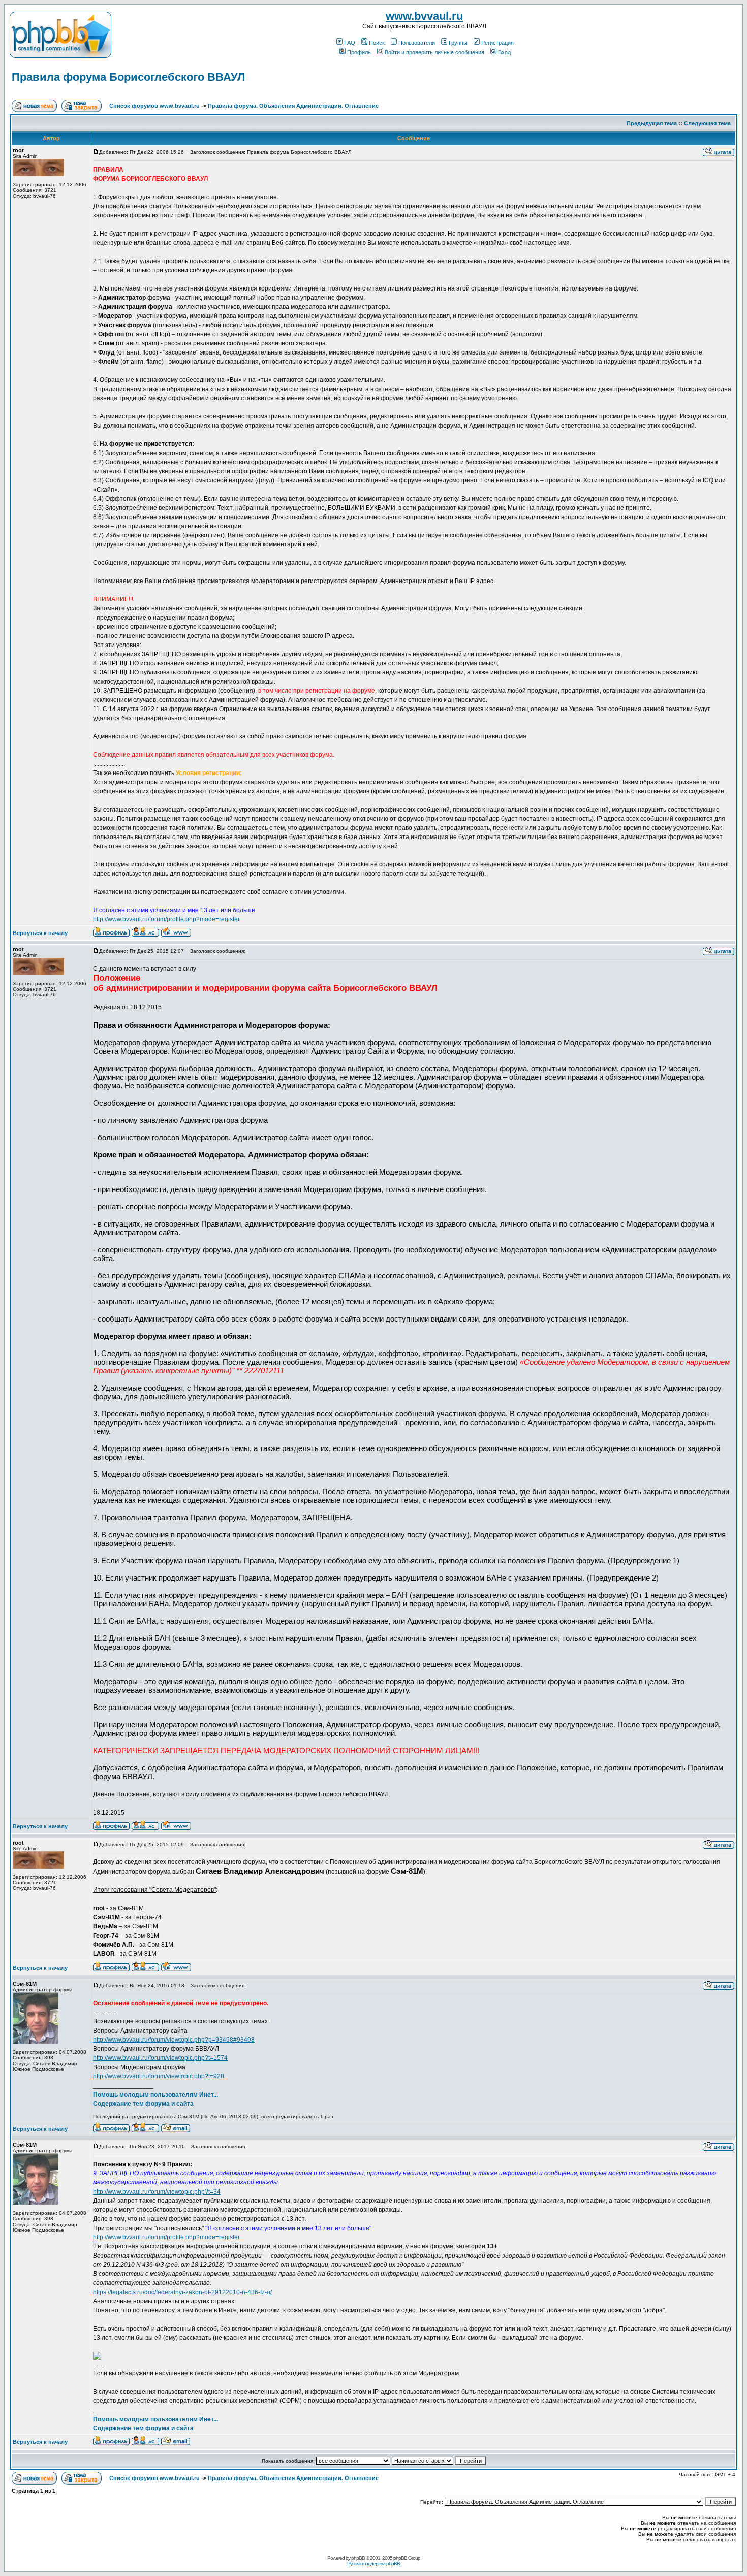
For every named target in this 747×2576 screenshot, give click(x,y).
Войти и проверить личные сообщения (434, 52)
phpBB (358, 2558)
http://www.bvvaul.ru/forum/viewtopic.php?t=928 (159, 2076)
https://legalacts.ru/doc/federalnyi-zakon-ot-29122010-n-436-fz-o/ (182, 2292)
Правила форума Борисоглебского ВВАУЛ (128, 77)
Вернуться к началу (40, 933)
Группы (458, 43)
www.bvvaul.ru (424, 16)
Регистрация (497, 43)
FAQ (350, 43)
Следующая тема (707, 123)
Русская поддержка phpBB (373, 2564)
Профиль (359, 52)
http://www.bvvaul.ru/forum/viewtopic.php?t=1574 (160, 2058)
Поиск (377, 43)
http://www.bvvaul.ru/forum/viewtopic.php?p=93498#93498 (174, 2040)
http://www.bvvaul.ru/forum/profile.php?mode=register (166, 919)
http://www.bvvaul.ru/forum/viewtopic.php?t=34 (157, 2192)
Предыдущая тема (652, 123)
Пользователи (417, 43)
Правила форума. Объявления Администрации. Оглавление (293, 106)
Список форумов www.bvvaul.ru (154, 106)
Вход (504, 52)
